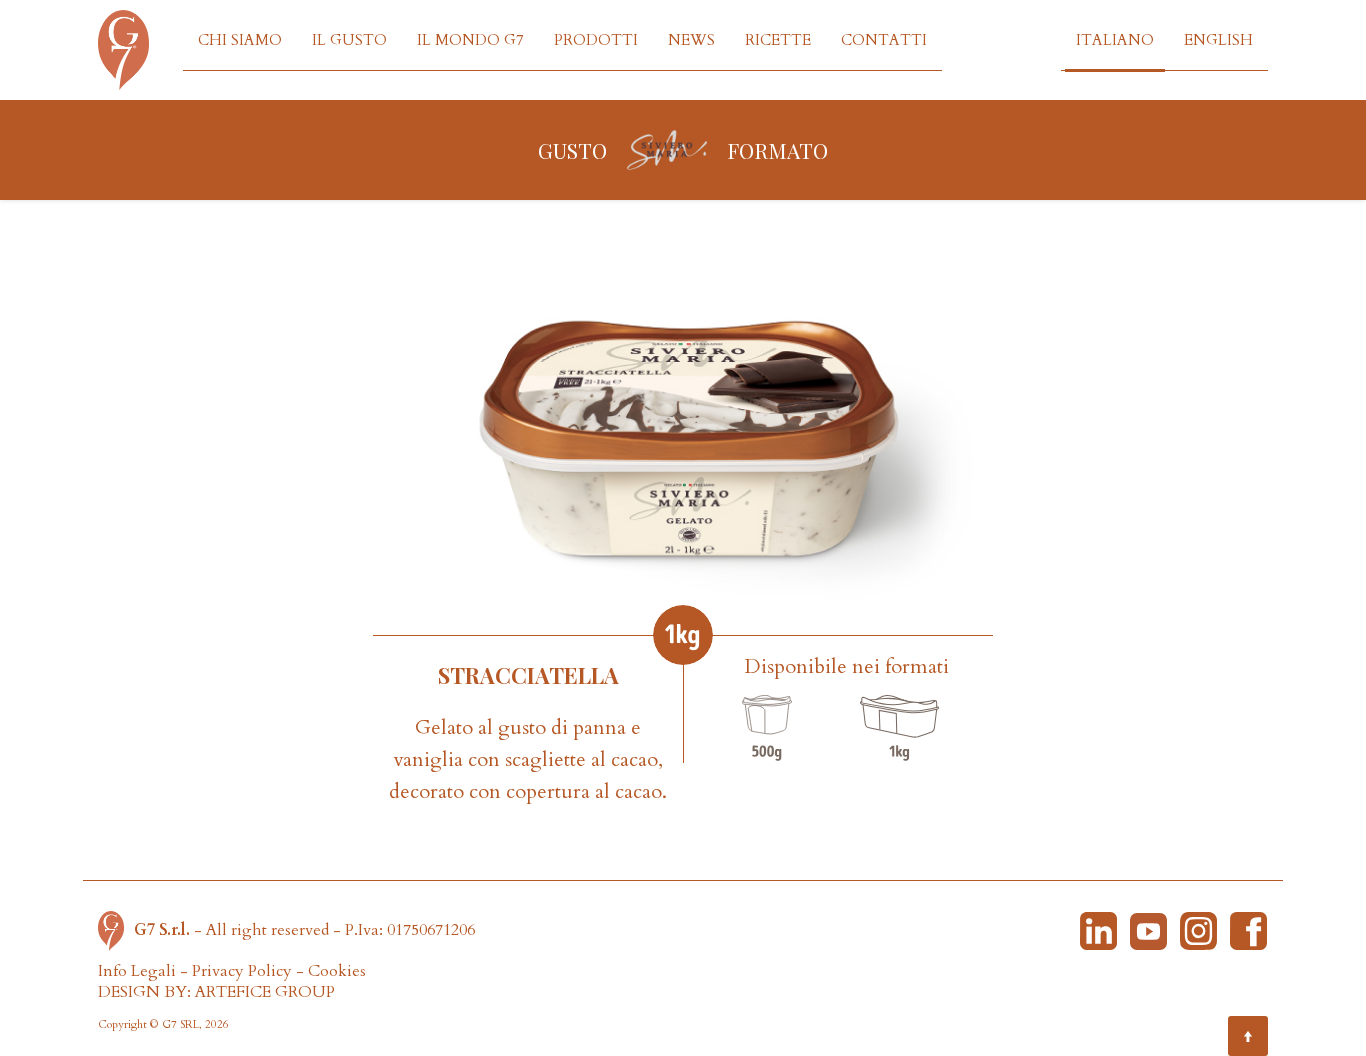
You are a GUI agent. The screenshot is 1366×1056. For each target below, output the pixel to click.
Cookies (337, 971)
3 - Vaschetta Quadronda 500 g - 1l (767, 728)
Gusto (572, 150)
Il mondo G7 (470, 40)
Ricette (778, 40)
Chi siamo (240, 40)
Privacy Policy (242, 971)
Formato (777, 150)
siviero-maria (667, 150)
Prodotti (596, 40)
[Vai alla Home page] (116, 930)
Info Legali (137, 971)
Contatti (884, 40)
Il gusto (349, 40)
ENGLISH (1218, 40)
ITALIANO (1115, 40)
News (691, 40)
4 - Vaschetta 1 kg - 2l (899, 728)
